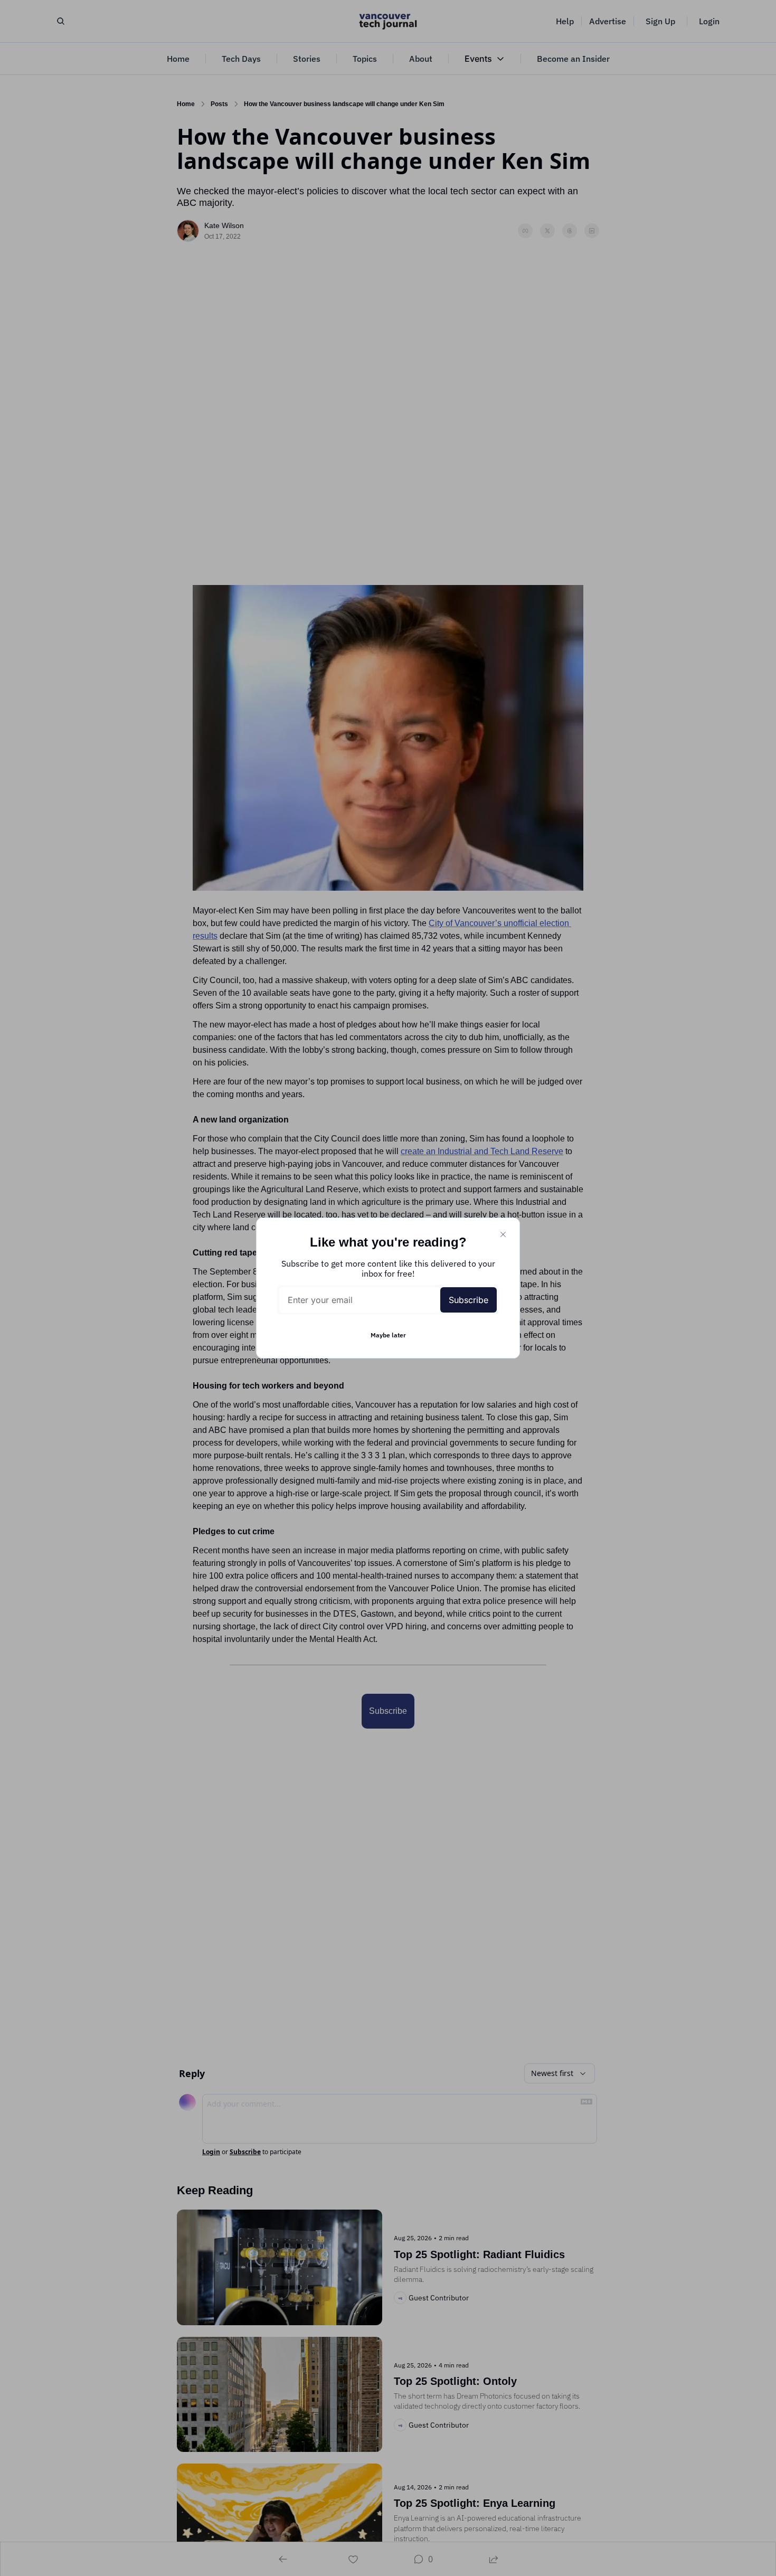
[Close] (503, 1234)
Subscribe (469, 1300)
